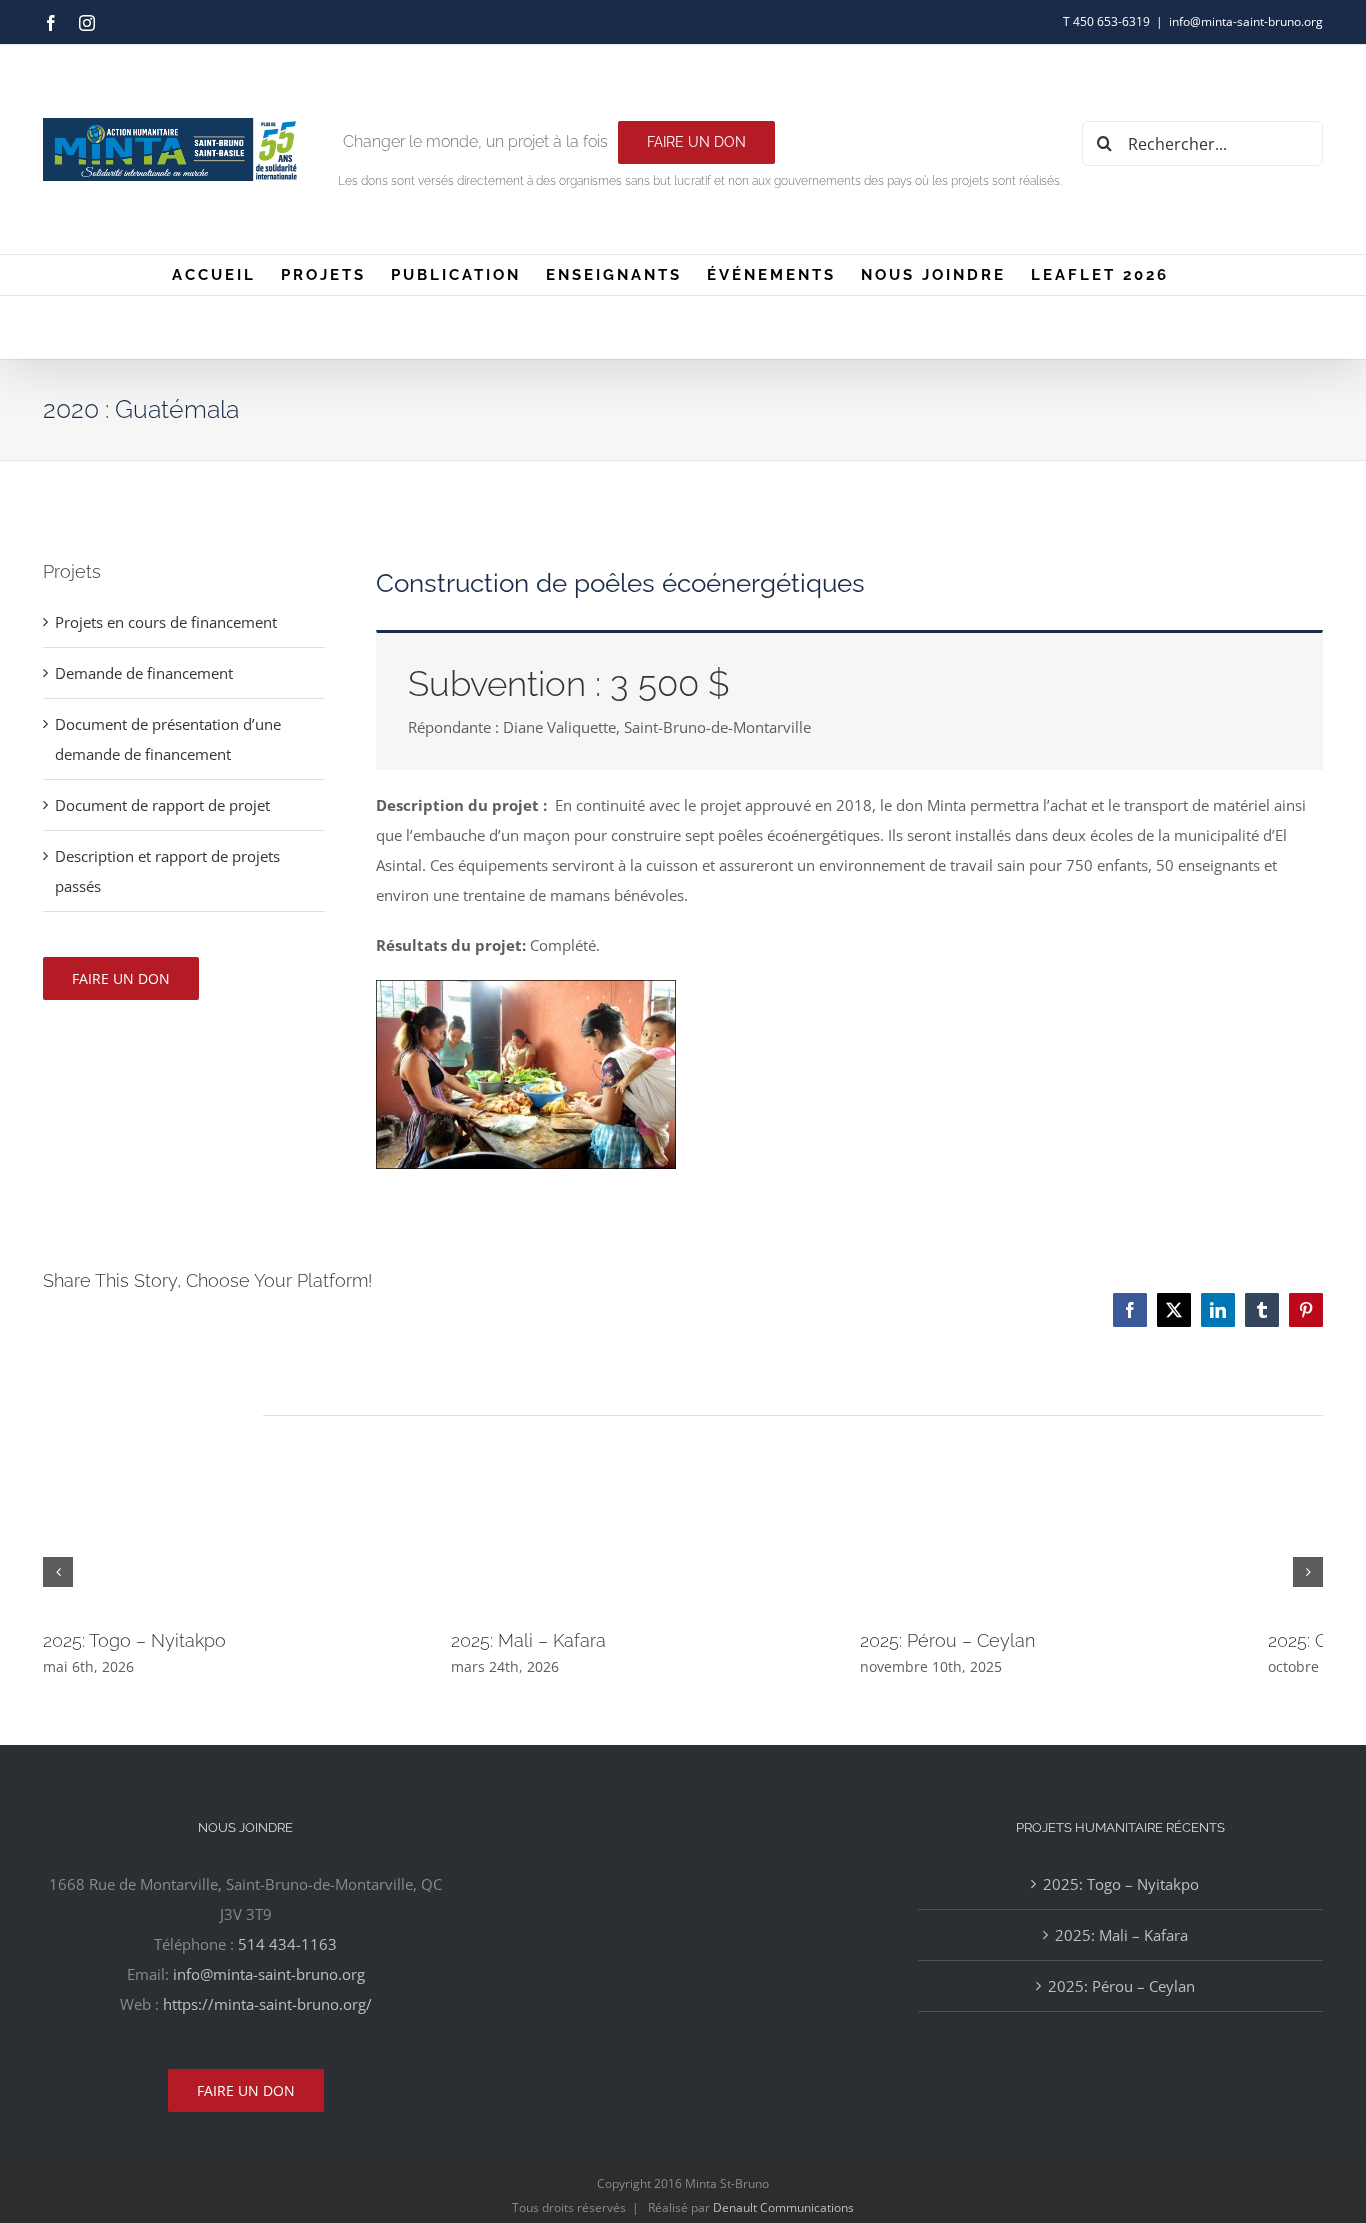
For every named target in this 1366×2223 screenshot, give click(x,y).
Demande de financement (144, 673)
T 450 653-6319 (1106, 21)
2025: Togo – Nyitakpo (134, 1640)
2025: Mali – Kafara (548, 1640)
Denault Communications (783, 2207)
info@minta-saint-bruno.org (1246, 21)
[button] (58, 1572)
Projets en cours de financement (166, 622)
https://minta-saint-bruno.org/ (267, 2004)
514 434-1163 (287, 1944)
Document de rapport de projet (162, 805)
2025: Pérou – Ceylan (987, 1640)
